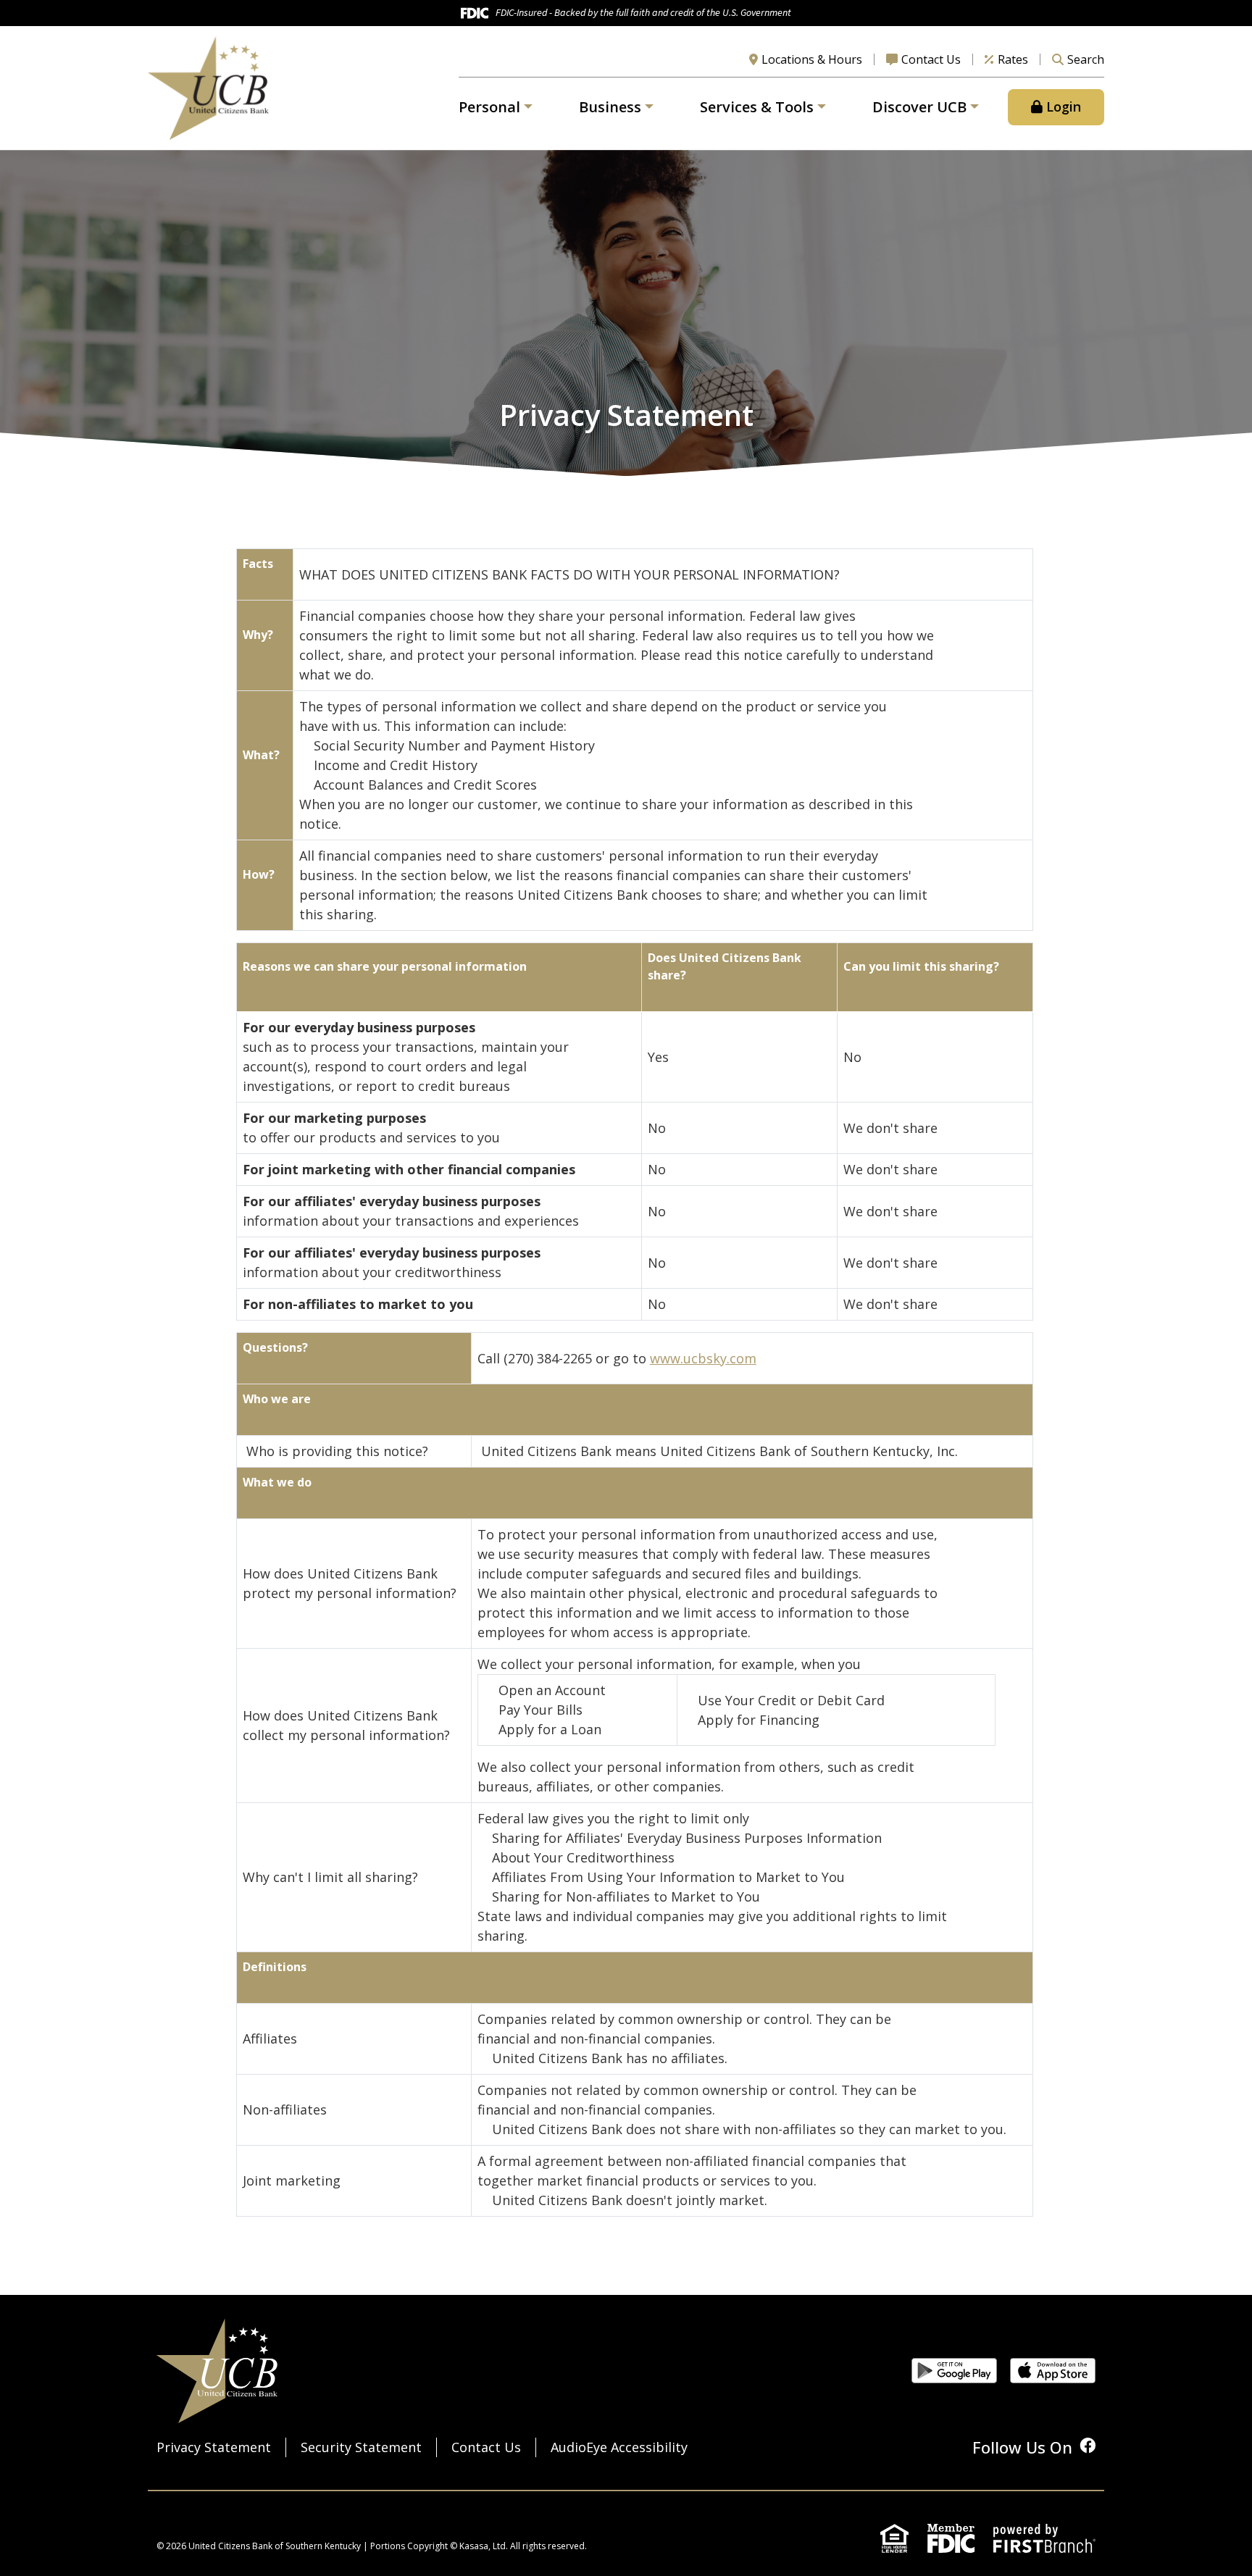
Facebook (1088, 2446)
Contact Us (931, 59)
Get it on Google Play (954, 2371)
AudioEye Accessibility (619, 2447)
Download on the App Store (1053, 2371)
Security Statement (361, 2447)
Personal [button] (489, 107)
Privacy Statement (214, 2447)
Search (1086, 59)
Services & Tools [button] (757, 107)
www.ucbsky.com (703, 1358)
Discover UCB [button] (919, 107)
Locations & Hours (812, 59)
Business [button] (610, 107)
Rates (1013, 59)
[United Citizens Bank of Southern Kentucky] (208, 86)
